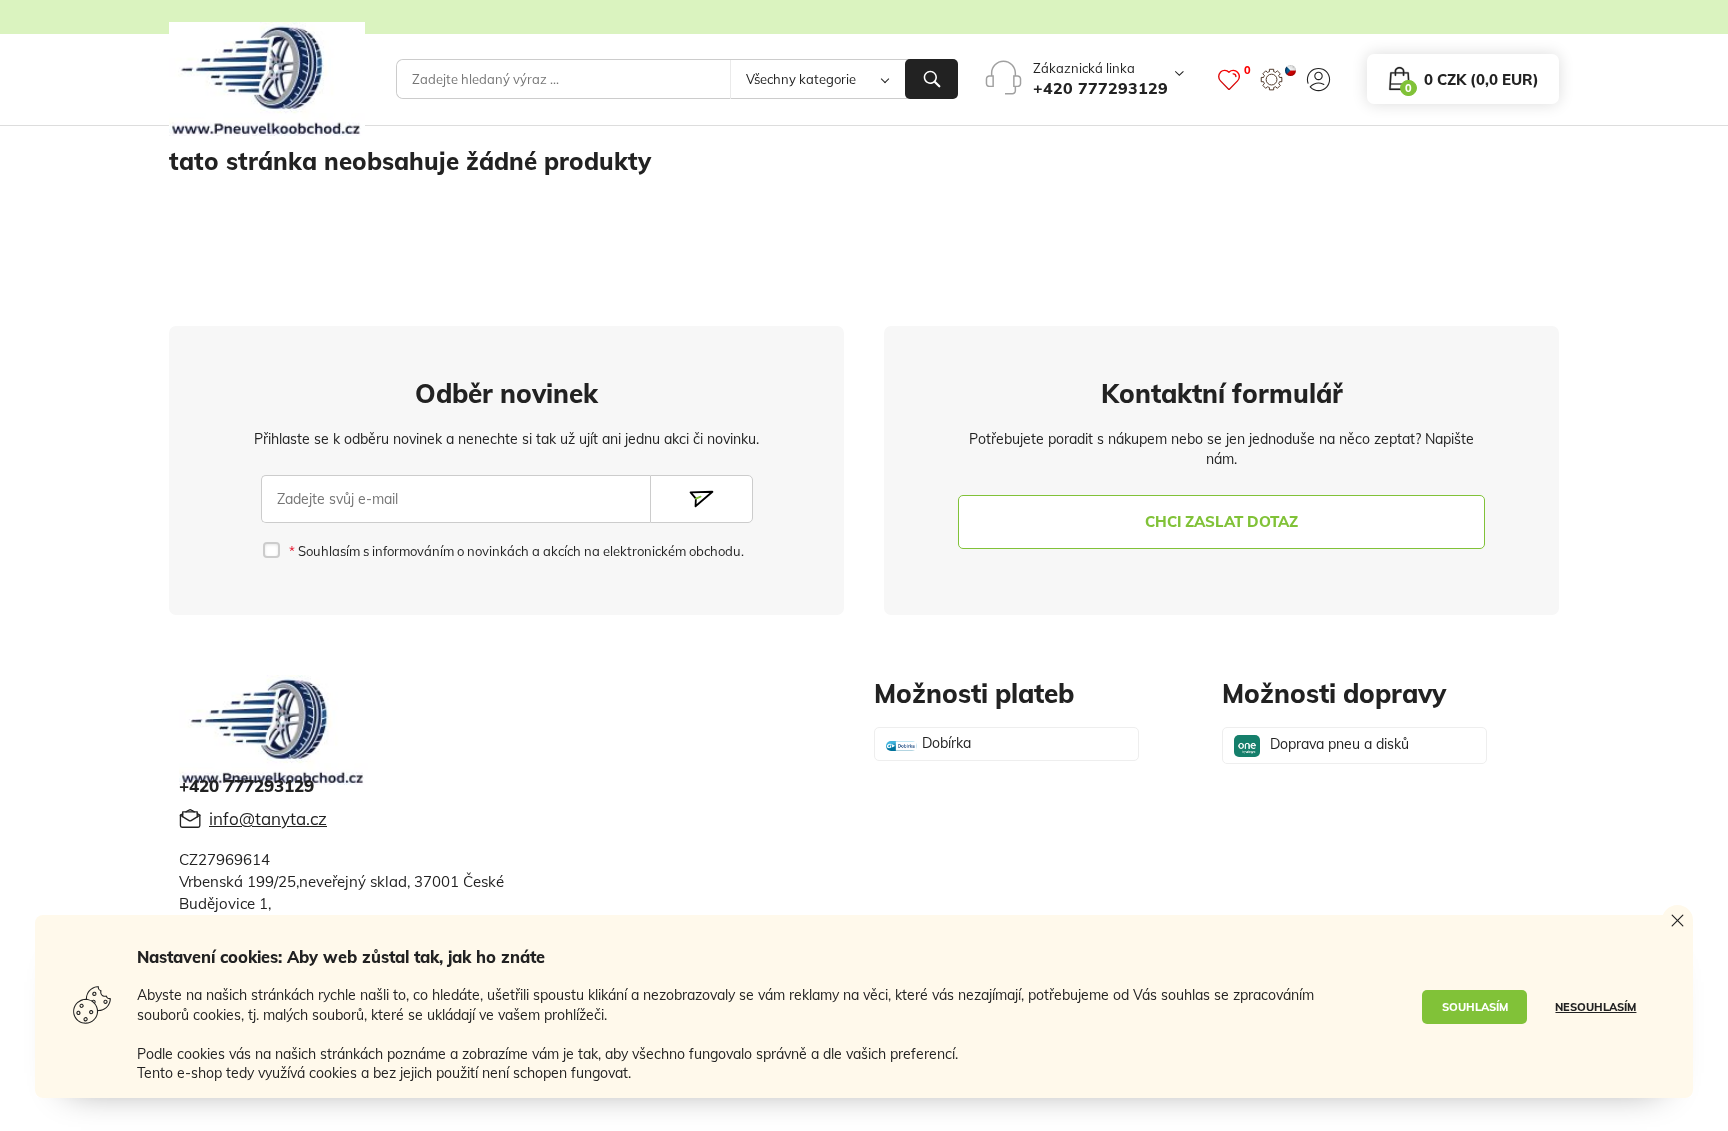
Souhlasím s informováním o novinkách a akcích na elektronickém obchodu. (519, 551)
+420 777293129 (1100, 88)
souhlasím (1475, 1007)
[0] (1229, 79)
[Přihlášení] (1318, 79)
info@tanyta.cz (268, 818)
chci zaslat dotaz (1221, 521)
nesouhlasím (1595, 1007)
